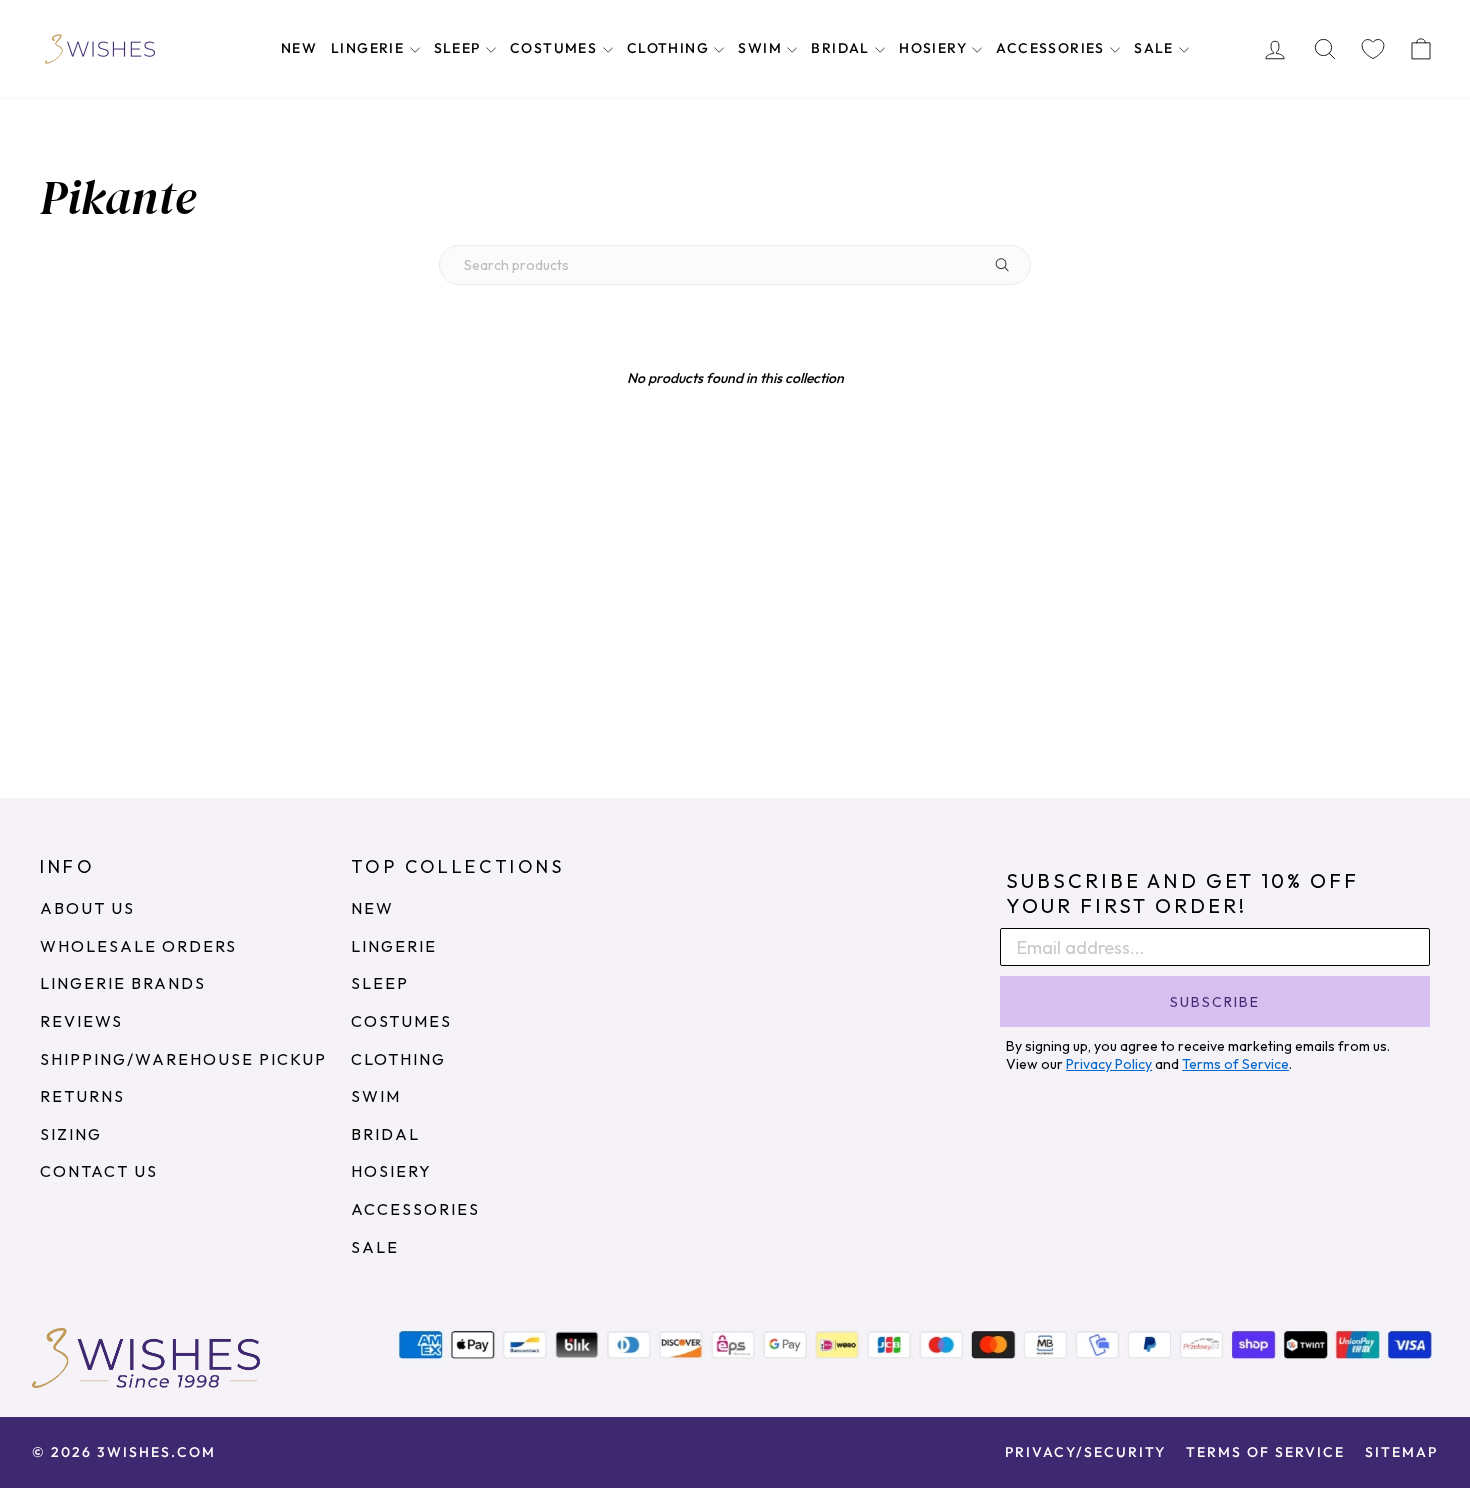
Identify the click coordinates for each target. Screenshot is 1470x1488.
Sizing (71, 1134)
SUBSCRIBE (1215, 1002)
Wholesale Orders (138, 946)
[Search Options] (1010, 265)
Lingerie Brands (123, 983)
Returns (82, 1096)
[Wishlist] (1373, 49)
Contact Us (99, 1171)
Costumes (556, 48)
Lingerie (370, 48)
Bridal (842, 48)
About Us (87, 908)
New (299, 48)
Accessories (1052, 48)
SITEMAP (1401, 1452)
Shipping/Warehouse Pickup (183, 1059)
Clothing (670, 48)
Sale (1156, 48)
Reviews (81, 1021)
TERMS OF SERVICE (1265, 1452)
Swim (762, 48)
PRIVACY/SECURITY (1085, 1452)
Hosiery (935, 48)
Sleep (459, 48)
